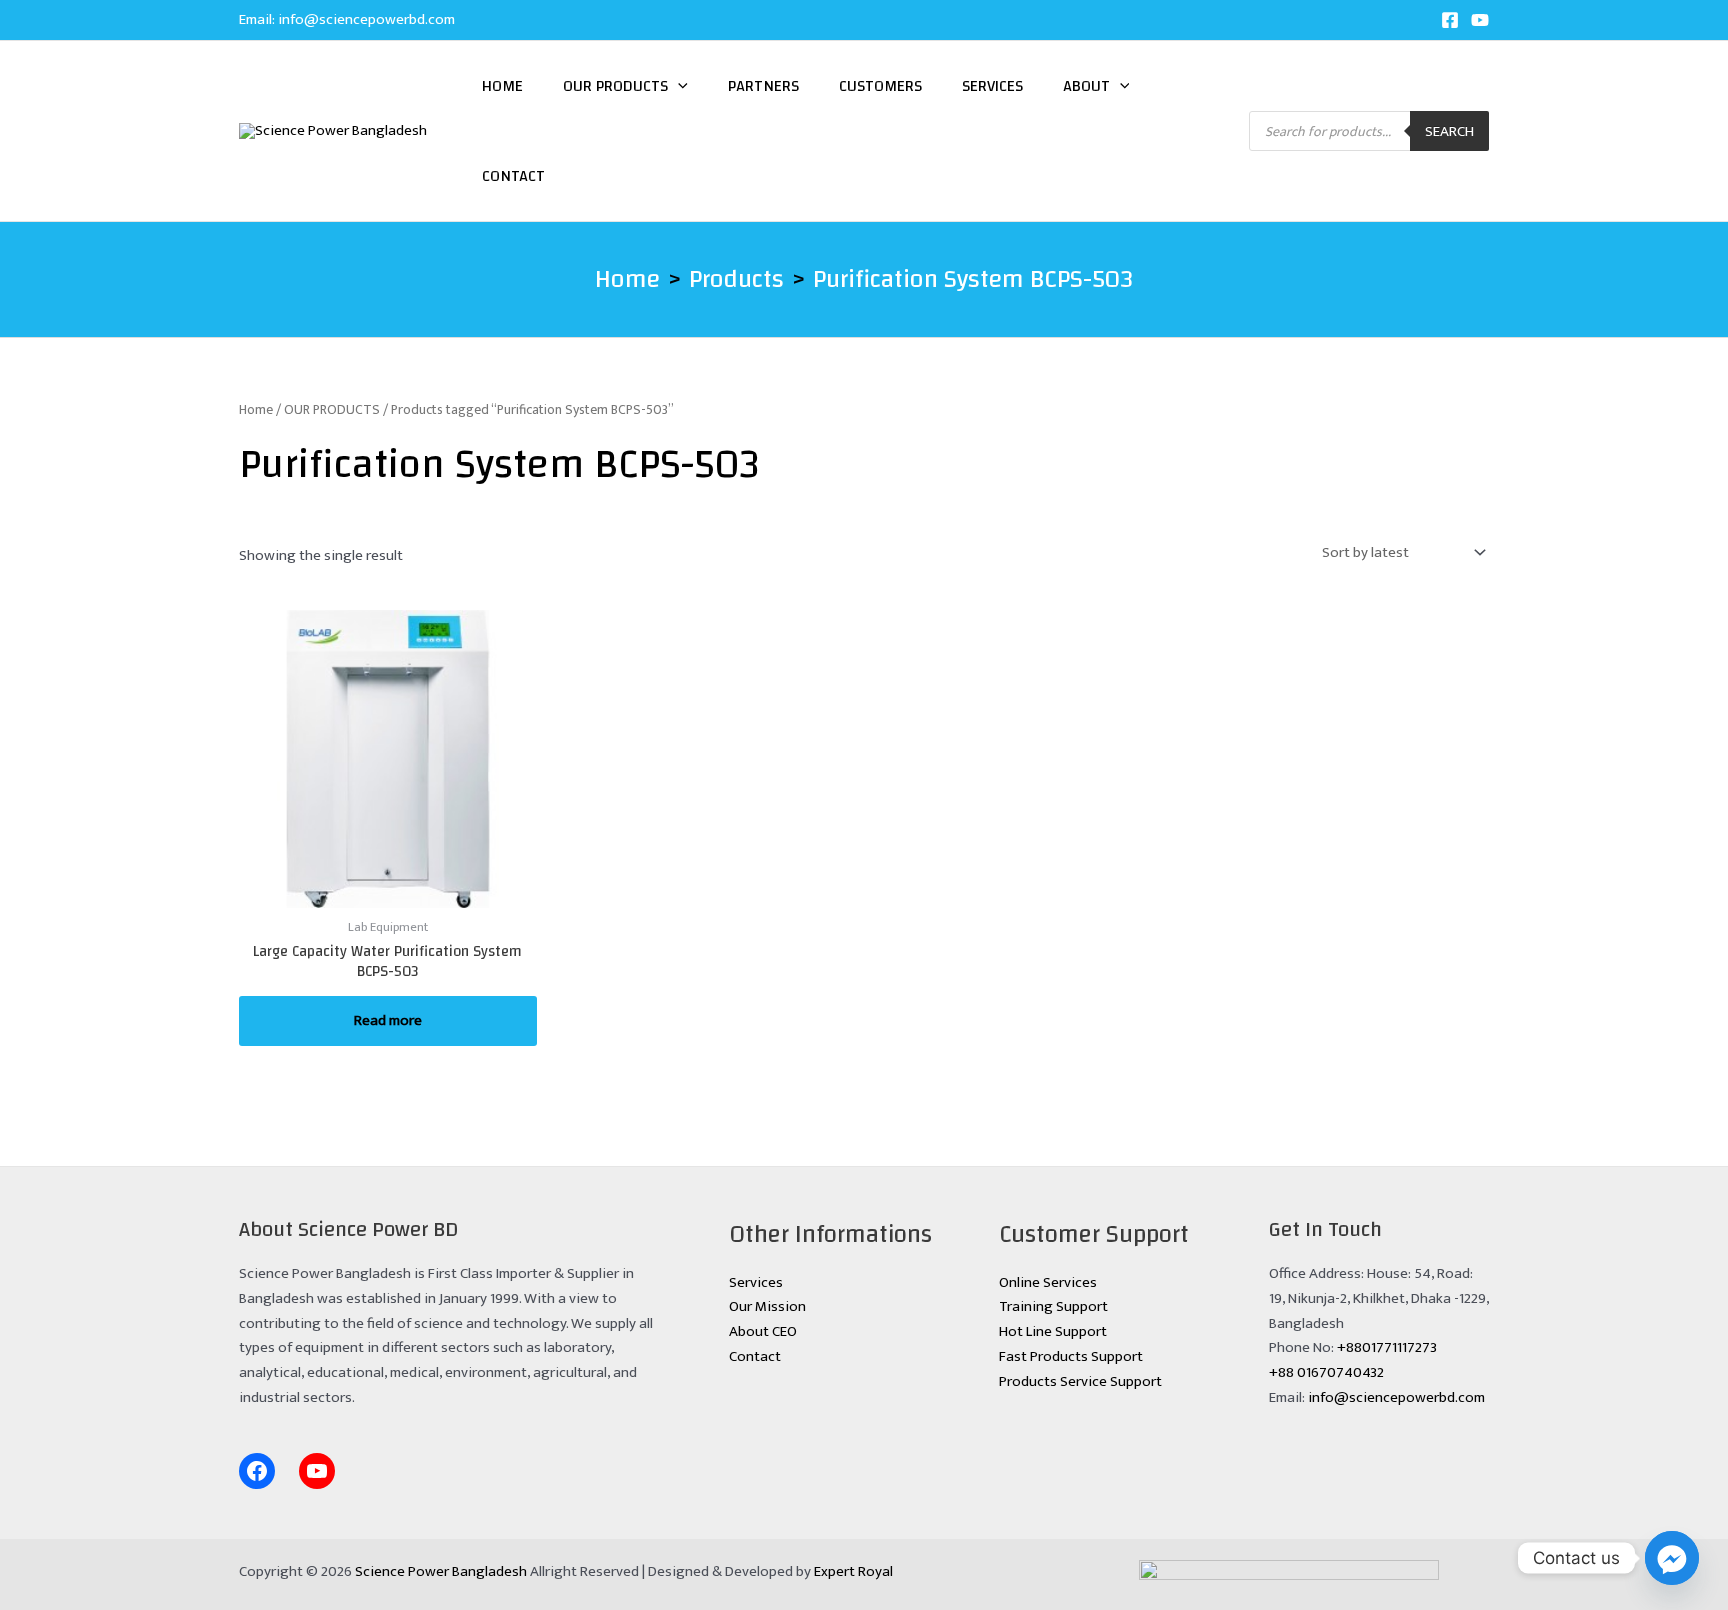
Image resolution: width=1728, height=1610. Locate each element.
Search (1449, 131)
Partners (763, 86)
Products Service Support (1080, 1381)
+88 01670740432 (1326, 1372)
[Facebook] (1450, 20)
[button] (678, 86)
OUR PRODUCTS (332, 409)
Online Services (1048, 1282)
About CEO (763, 1331)
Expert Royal (853, 1571)
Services (992, 86)
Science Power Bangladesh (441, 1571)
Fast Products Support (1071, 1356)
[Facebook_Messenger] (1672, 1558)
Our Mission (767, 1306)
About (1086, 86)
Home (502, 86)
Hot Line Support (1053, 1331)
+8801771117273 (1387, 1347)
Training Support (1053, 1306)
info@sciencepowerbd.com (366, 19)
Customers (880, 86)
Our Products (615, 86)
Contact (513, 176)
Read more (388, 1020)
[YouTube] (1480, 20)
